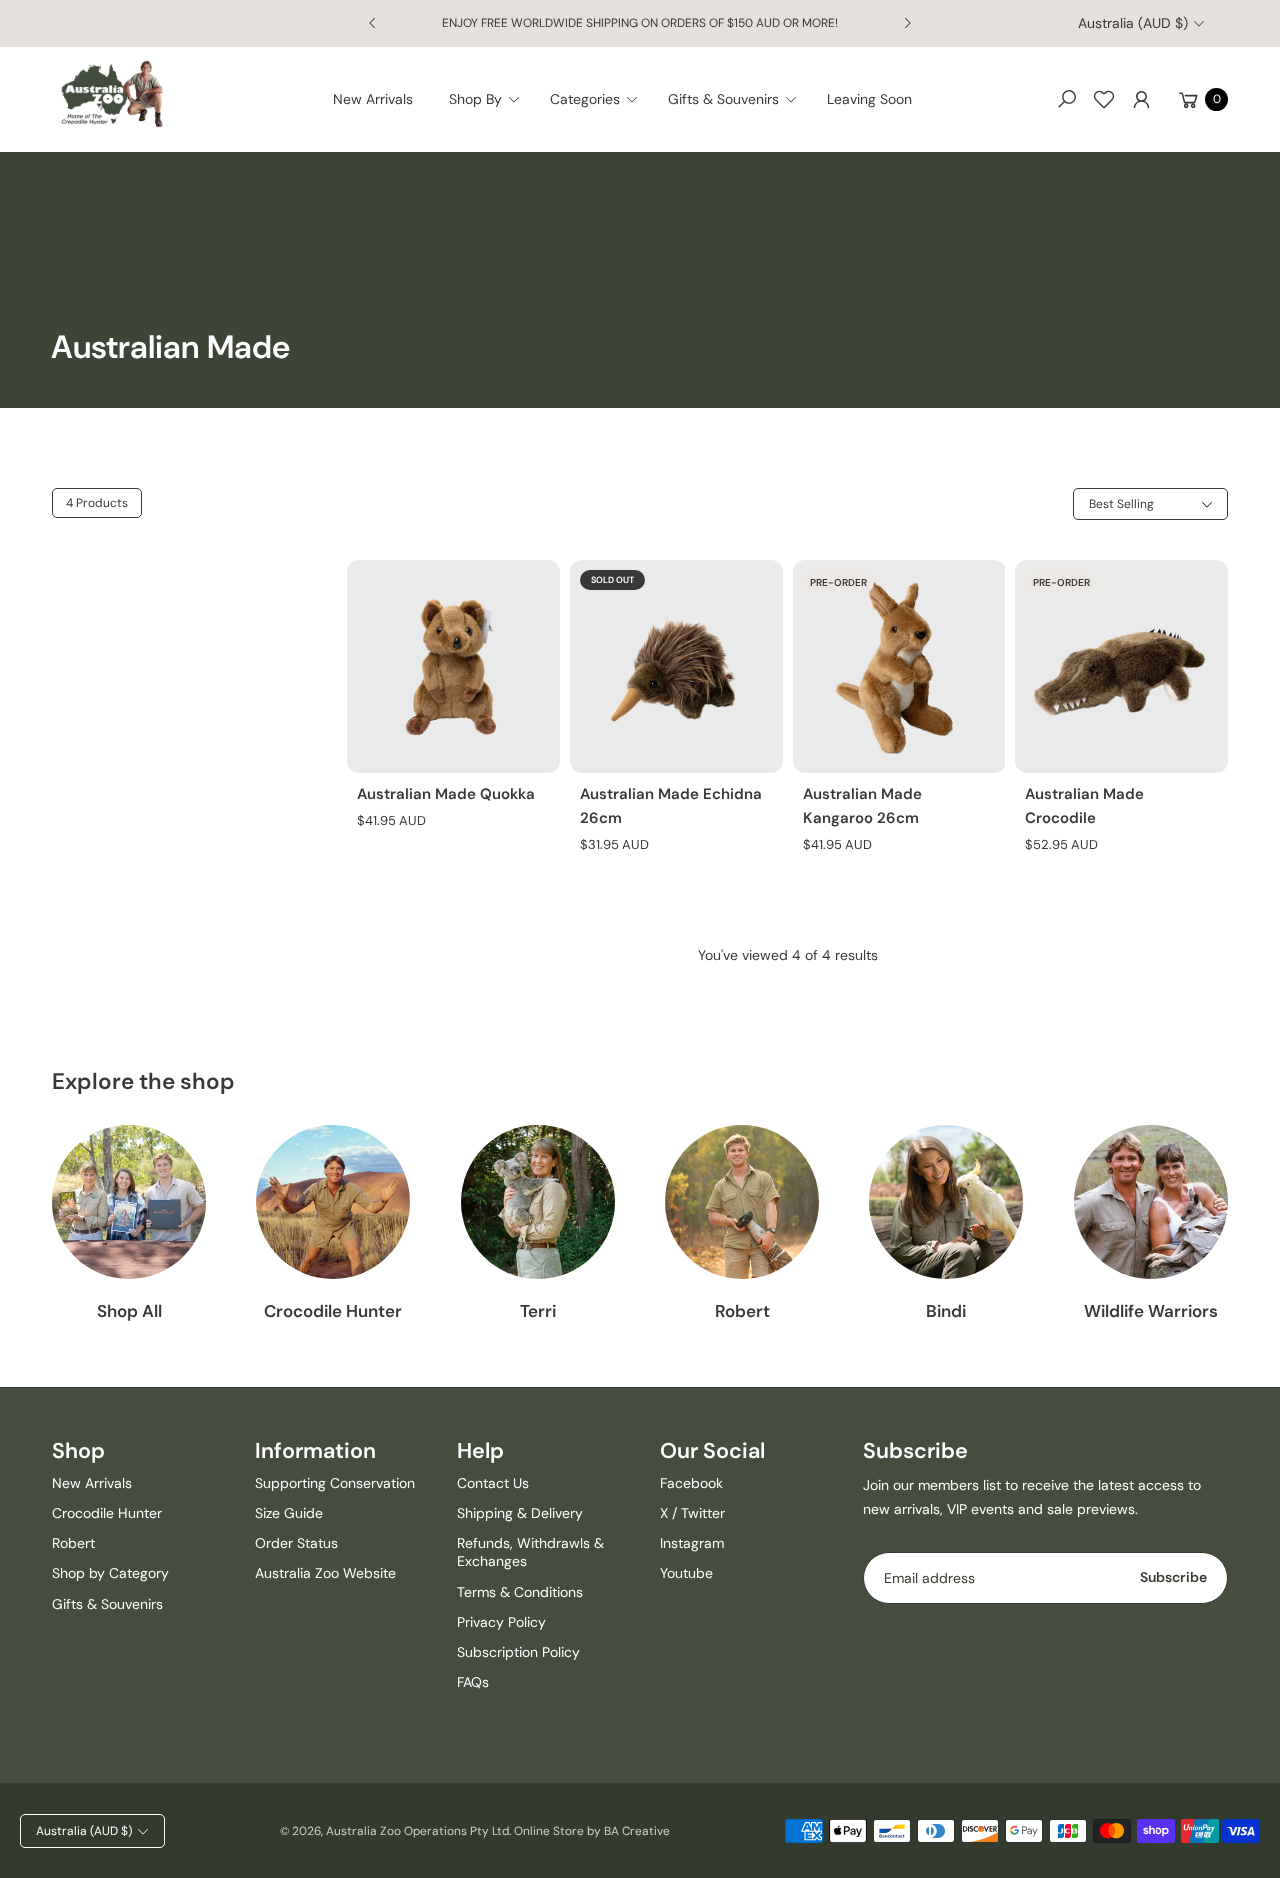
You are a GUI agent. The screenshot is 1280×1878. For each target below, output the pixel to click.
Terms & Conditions (520, 1592)
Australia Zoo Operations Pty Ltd (417, 1831)
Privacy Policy (501, 1622)
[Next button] (907, 23)
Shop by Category (110, 1573)
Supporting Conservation (335, 1483)
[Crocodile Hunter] (333, 1202)
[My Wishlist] (1104, 99)
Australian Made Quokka (446, 794)
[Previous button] (373, 23)
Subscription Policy (518, 1652)
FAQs (473, 1682)
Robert (742, 1311)
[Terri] (538, 1202)
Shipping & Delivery (520, 1513)
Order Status (296, 1543)
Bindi (946, 1311)
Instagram (692, 1543)
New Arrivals (92, 1483)
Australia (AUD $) (1133, 23)
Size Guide (289, 1513)
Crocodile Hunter (333, 1311)
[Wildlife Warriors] (1151, 1202)
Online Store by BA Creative (592, 1831)
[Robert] (742, 1202)
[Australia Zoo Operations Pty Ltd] (112, 94)
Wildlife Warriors (1151, 1311)
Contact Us (493, 1483)
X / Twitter (692, 1513)
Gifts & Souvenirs (107, 1604)
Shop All (129, 1311)
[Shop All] (129, 1202)
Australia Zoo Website (325, 1573)
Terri (538, 1311)
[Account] (1141, 99)
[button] (490, 99)
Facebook (691, 1483)
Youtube (686, 1573)
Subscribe (1173, 1577)
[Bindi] (946, 1202)
